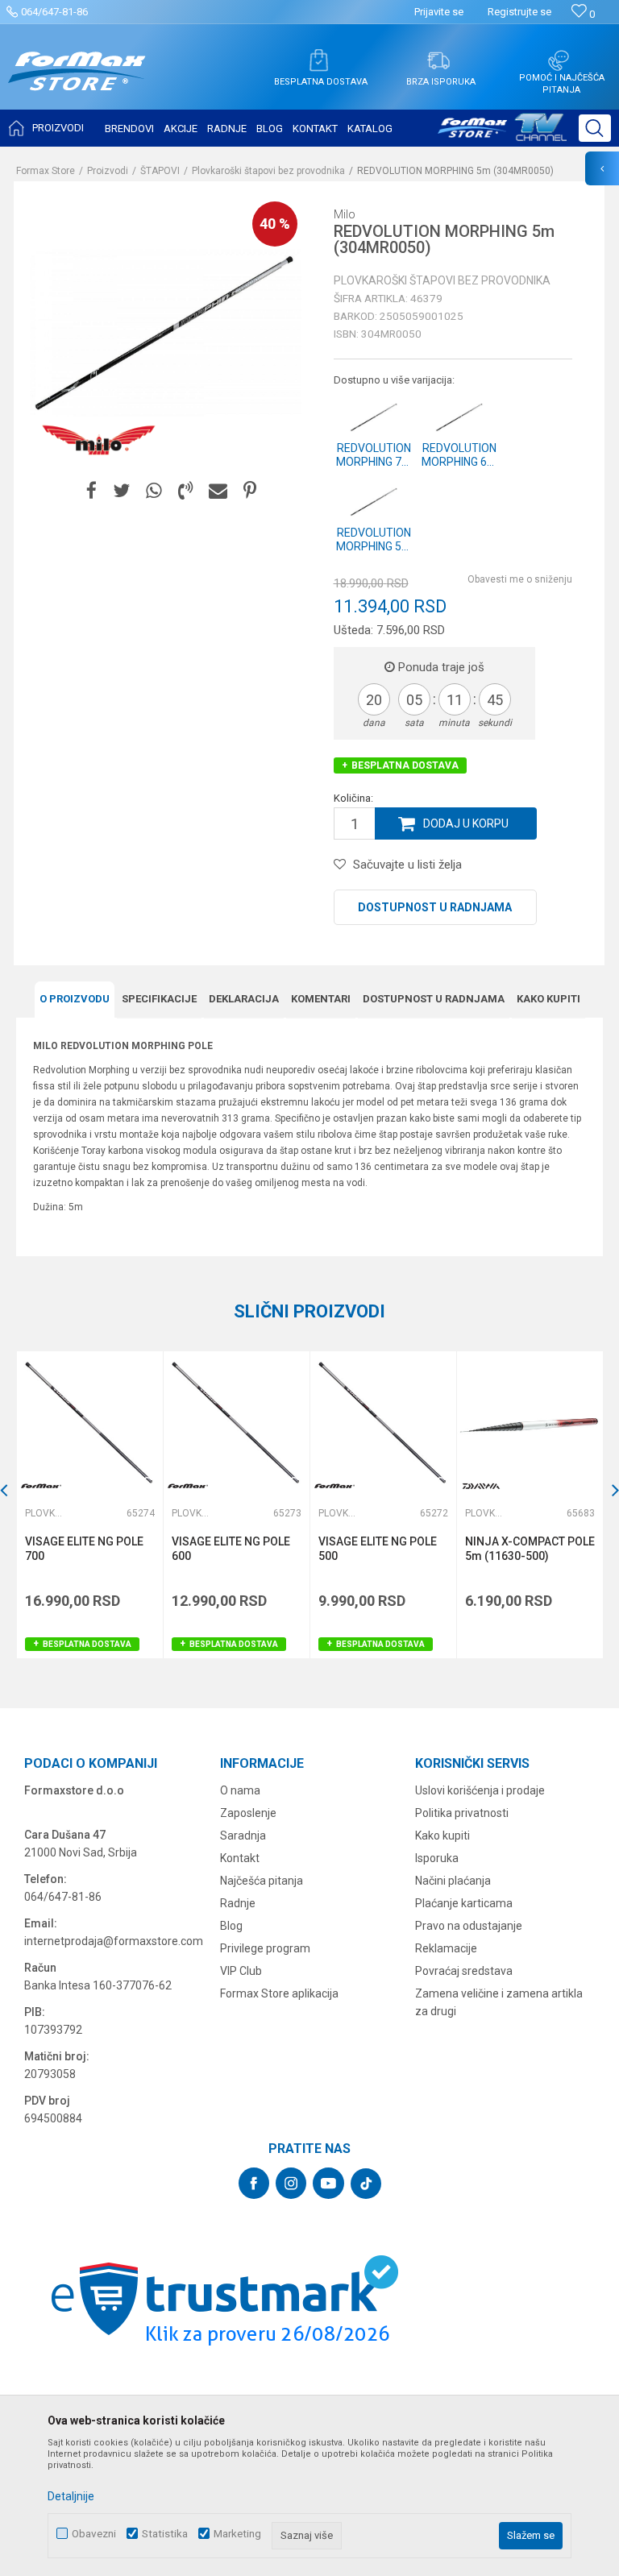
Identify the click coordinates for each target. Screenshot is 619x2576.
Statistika (165, 2534)
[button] (595, 128)
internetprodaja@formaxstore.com (114, 1941)
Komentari (321, 999)
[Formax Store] (77, 83)
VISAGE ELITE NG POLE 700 (84, 1549)
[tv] (502, 134)
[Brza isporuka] (438, 60)
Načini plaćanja (453, 1881)
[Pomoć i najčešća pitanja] (559, 60)
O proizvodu (75, 999)
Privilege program (265, 1948)
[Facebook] (91, 491)
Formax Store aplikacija (279, 1993)
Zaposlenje (248, 1813)
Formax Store (46, 171)
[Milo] (98, 441)
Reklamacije (446, 1948)
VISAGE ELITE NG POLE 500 (378, 1549)
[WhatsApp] (154, 491)
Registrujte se (519, 12)
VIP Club (241, 1971)
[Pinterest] (250, 491)
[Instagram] (291, 2183)
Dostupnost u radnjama (435, 907)
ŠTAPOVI (160, 171)
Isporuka (437, 1858)
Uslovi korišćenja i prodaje (480, 1790)
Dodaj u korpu (466, 823)
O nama (240, 1790)
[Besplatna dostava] (318, 60)
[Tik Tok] (366, 2184)
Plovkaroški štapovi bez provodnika (268, 171)
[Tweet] (121, 491)
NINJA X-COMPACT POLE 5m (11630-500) (530, 1549)
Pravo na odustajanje (469, 1926)
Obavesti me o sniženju (520, 579)
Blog (231, 1926)
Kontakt (240, 1858)
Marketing (237, 2534)
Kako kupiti (548, 999)
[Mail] (218, 491)
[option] (89, 1505)
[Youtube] (328, 2183)
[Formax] (41, 1486)
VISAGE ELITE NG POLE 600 (231, 1549)
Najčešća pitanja (262, 1881)
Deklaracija (244, 999)
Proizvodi (108, 171)
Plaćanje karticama (464, 1903)
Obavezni (94, 2534)
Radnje (238, 1903)
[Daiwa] (481, 1486)
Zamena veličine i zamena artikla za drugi (499, 2002)
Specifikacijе (159, 999)
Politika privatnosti (462, 1813)
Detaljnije (71, 2496)
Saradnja (243, 1836)
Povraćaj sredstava (464, 1971)
